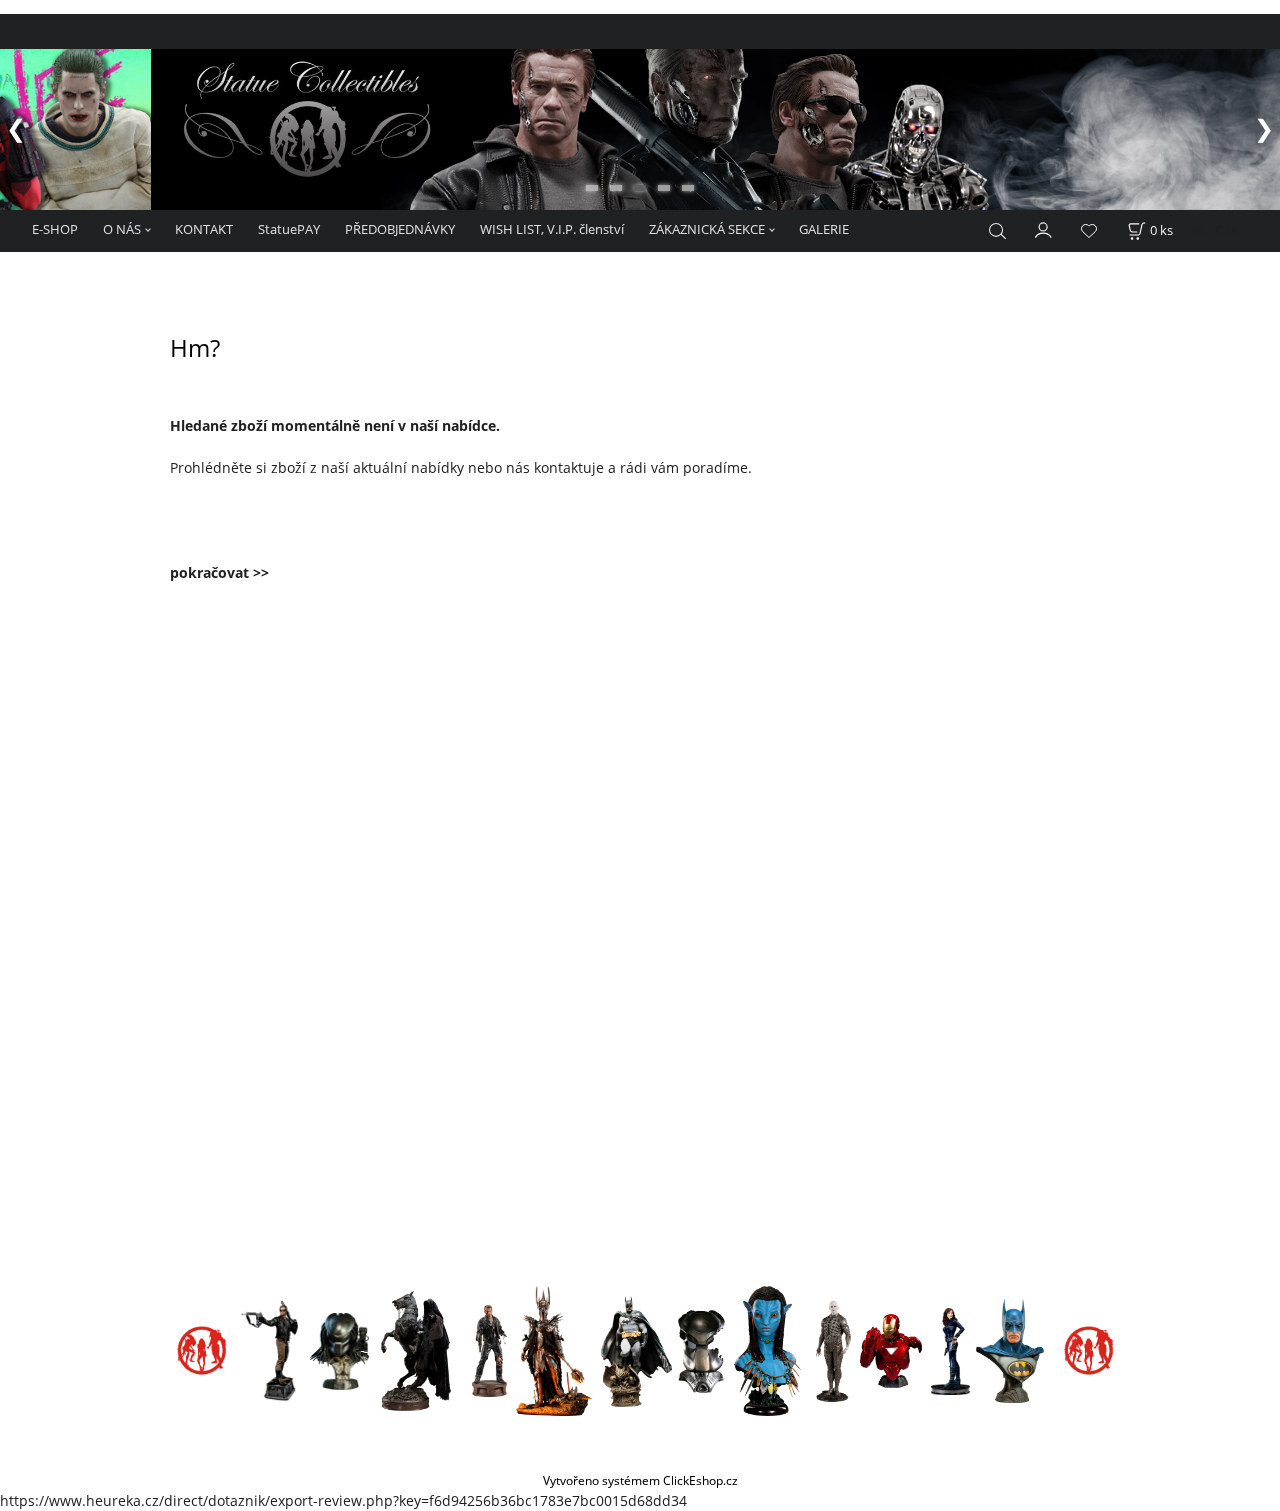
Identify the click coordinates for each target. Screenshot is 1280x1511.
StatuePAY (289, 229)
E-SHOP (55, 229)
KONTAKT (204, 229)
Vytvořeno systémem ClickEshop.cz (640, 1480)
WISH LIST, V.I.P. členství (552, 229)
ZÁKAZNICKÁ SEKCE (707, 229)
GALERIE (824, 229)
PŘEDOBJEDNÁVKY (400, 229)
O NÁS (122, 229)
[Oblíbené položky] (1089, 231)
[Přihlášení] (1044, 229)
